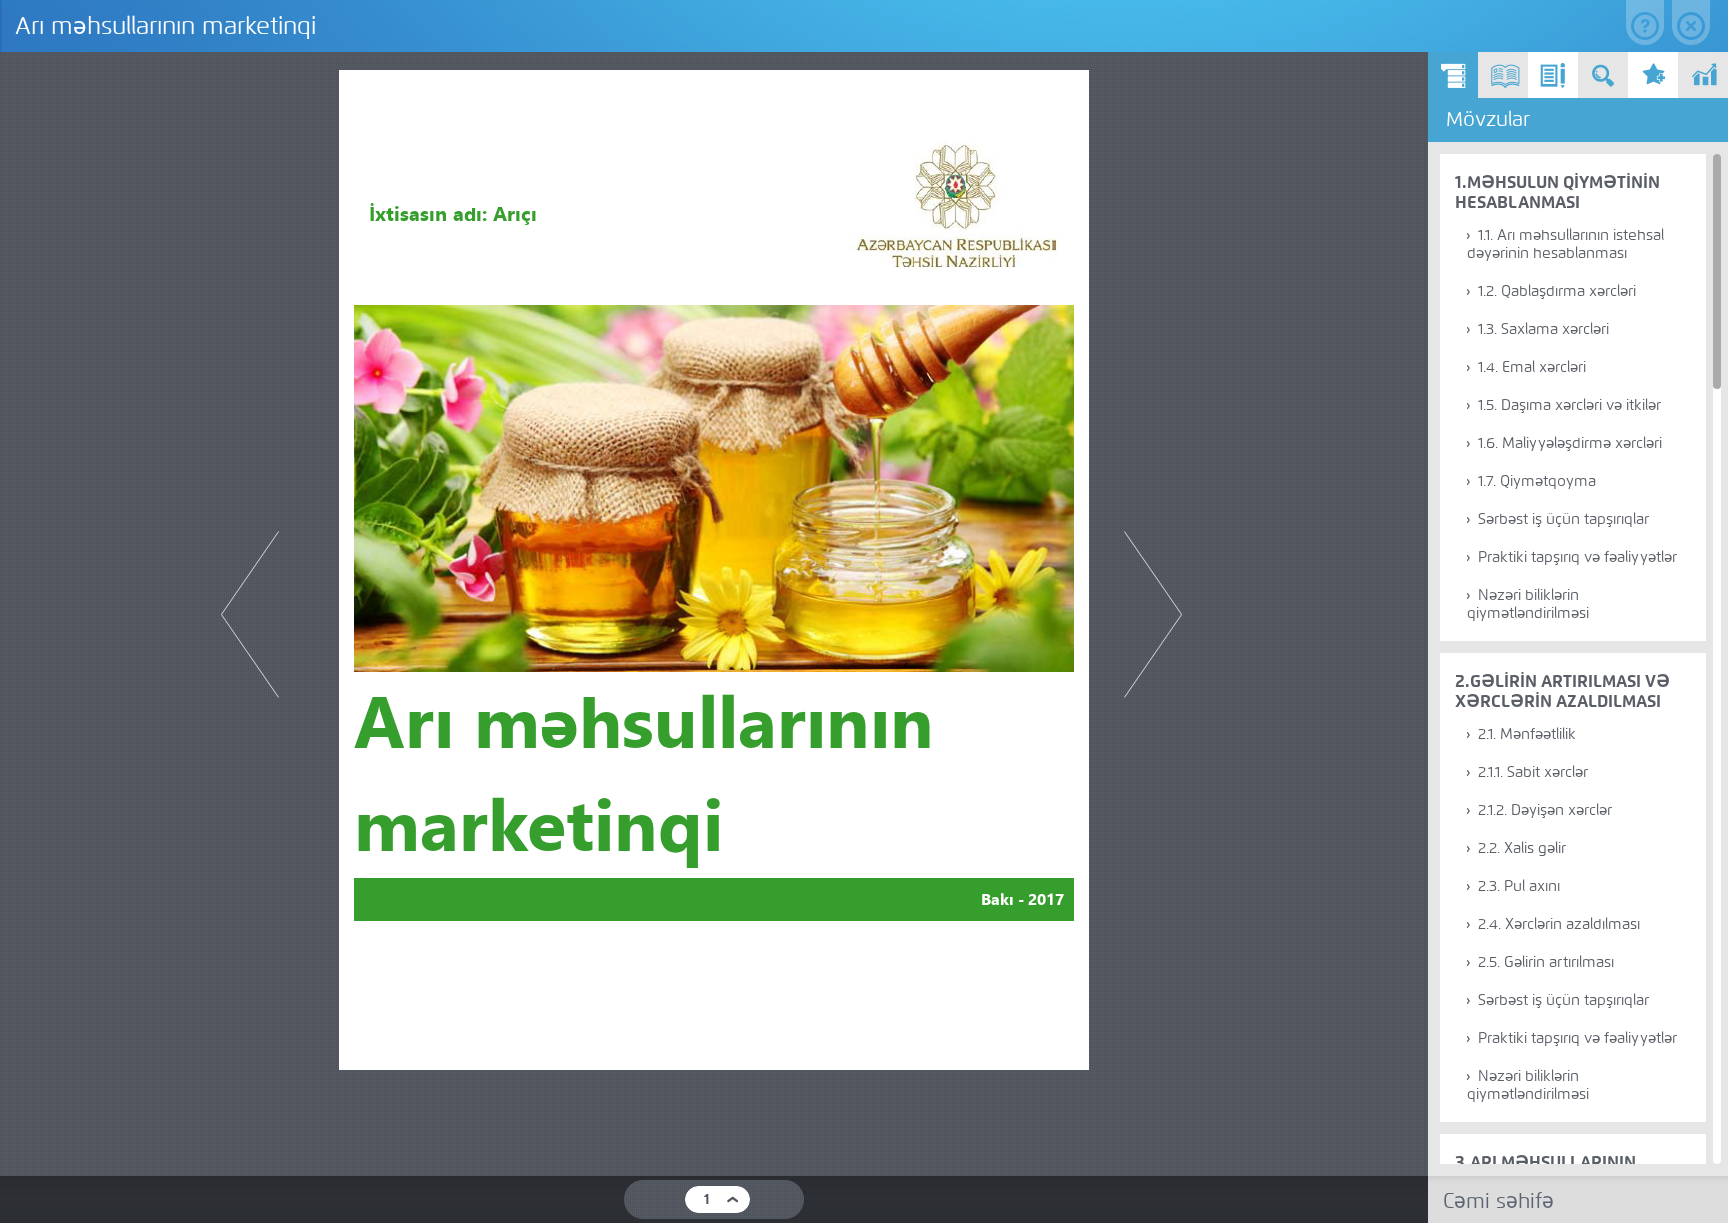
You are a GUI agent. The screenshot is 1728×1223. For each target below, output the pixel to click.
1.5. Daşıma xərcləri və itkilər (1569, 405)
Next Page (1153, 614)
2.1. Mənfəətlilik (1527, 734)
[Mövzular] (1453, 75)
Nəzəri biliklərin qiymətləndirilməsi (1528, 604)
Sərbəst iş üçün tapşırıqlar (1563, 519)
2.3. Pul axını (1519, 886)
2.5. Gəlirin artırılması (1546, 962)
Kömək (1645, 22)
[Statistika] (1703, 75)
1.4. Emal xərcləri (1532, 367)
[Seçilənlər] (1653, 75)
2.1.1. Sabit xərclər (1533, 772)
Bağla (1691, 22)
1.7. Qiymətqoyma (1537, 481)
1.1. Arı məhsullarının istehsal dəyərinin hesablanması (1565, 244)
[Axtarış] (1603, 75)
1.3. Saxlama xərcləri (1543, 329)
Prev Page (250, 614)
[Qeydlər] (1553, 75)
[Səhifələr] (1503, 75)
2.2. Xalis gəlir (1522, 848)
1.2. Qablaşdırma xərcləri (1557, 291)
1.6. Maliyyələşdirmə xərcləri (1570, 443)
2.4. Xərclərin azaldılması (1559, 924)
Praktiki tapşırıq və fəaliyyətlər (1577, 557)
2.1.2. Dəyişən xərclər (1545, 810)
